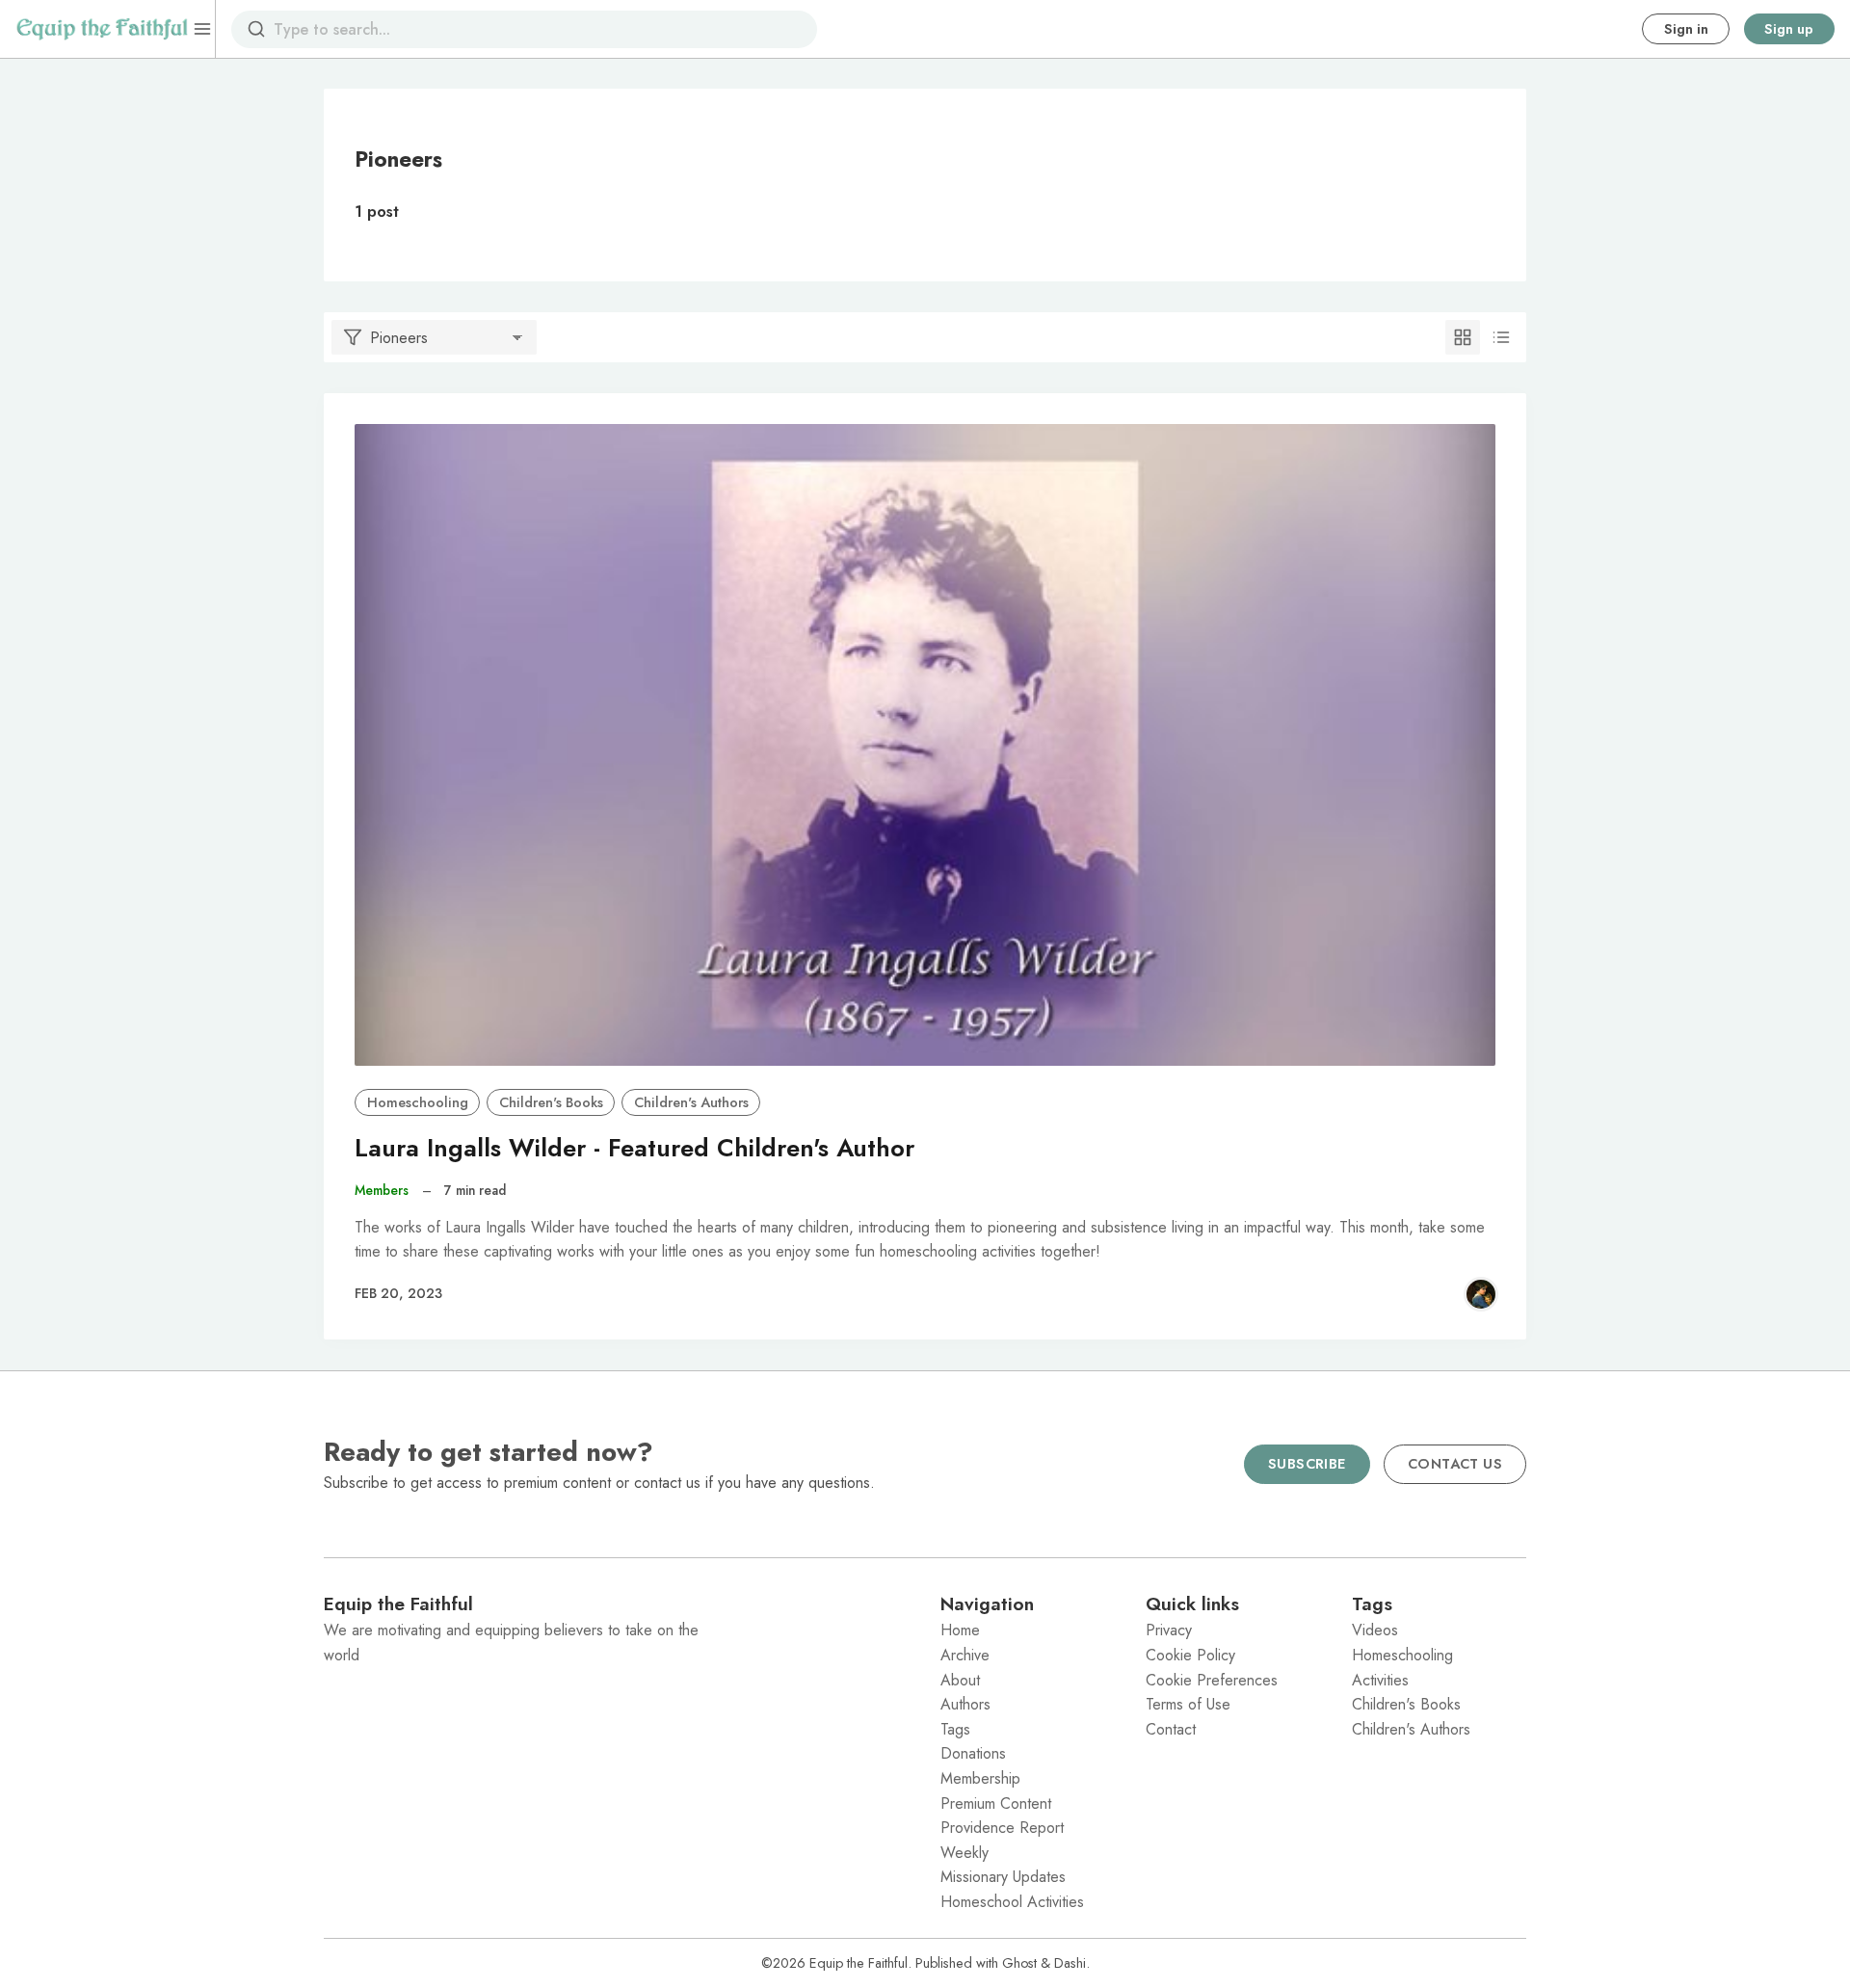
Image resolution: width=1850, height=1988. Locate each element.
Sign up (1789, 29)
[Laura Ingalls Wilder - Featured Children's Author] (925, 745)
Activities (1380, 1680)
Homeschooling (418, 1102)
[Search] (256, 29)
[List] (1501, 337)
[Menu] (202, 29)
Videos (1375, 1630)
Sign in (1686, 29)
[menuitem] (1028, 1630)
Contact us (1455, 1464)
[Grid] (1463, 337)
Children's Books (551, 1102)
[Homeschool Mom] (1481, 1294)
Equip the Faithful (859, 1963)
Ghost (1019, 1963)
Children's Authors (691, 1102)
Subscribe (1307, 1464)
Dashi (1070, 1963)
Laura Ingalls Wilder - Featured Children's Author (634, 1148)
